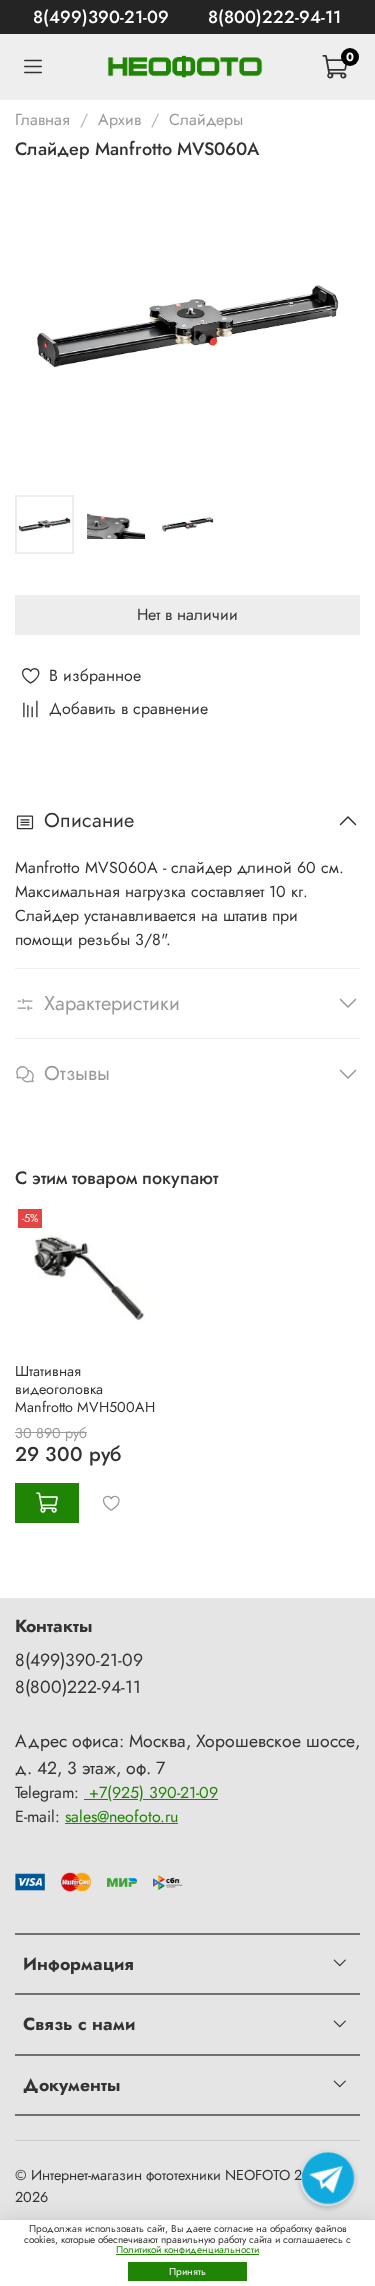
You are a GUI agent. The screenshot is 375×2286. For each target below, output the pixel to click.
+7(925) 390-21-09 (151, 1792)
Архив (119, 119)
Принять (187, 2271)
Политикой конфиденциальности (187, 2249)
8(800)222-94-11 (274, 17)
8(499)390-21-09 (101, 17)
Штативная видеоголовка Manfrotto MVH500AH (85, 1389)
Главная (42, 119)
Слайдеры (206, 119)
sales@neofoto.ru (121, 1816)
